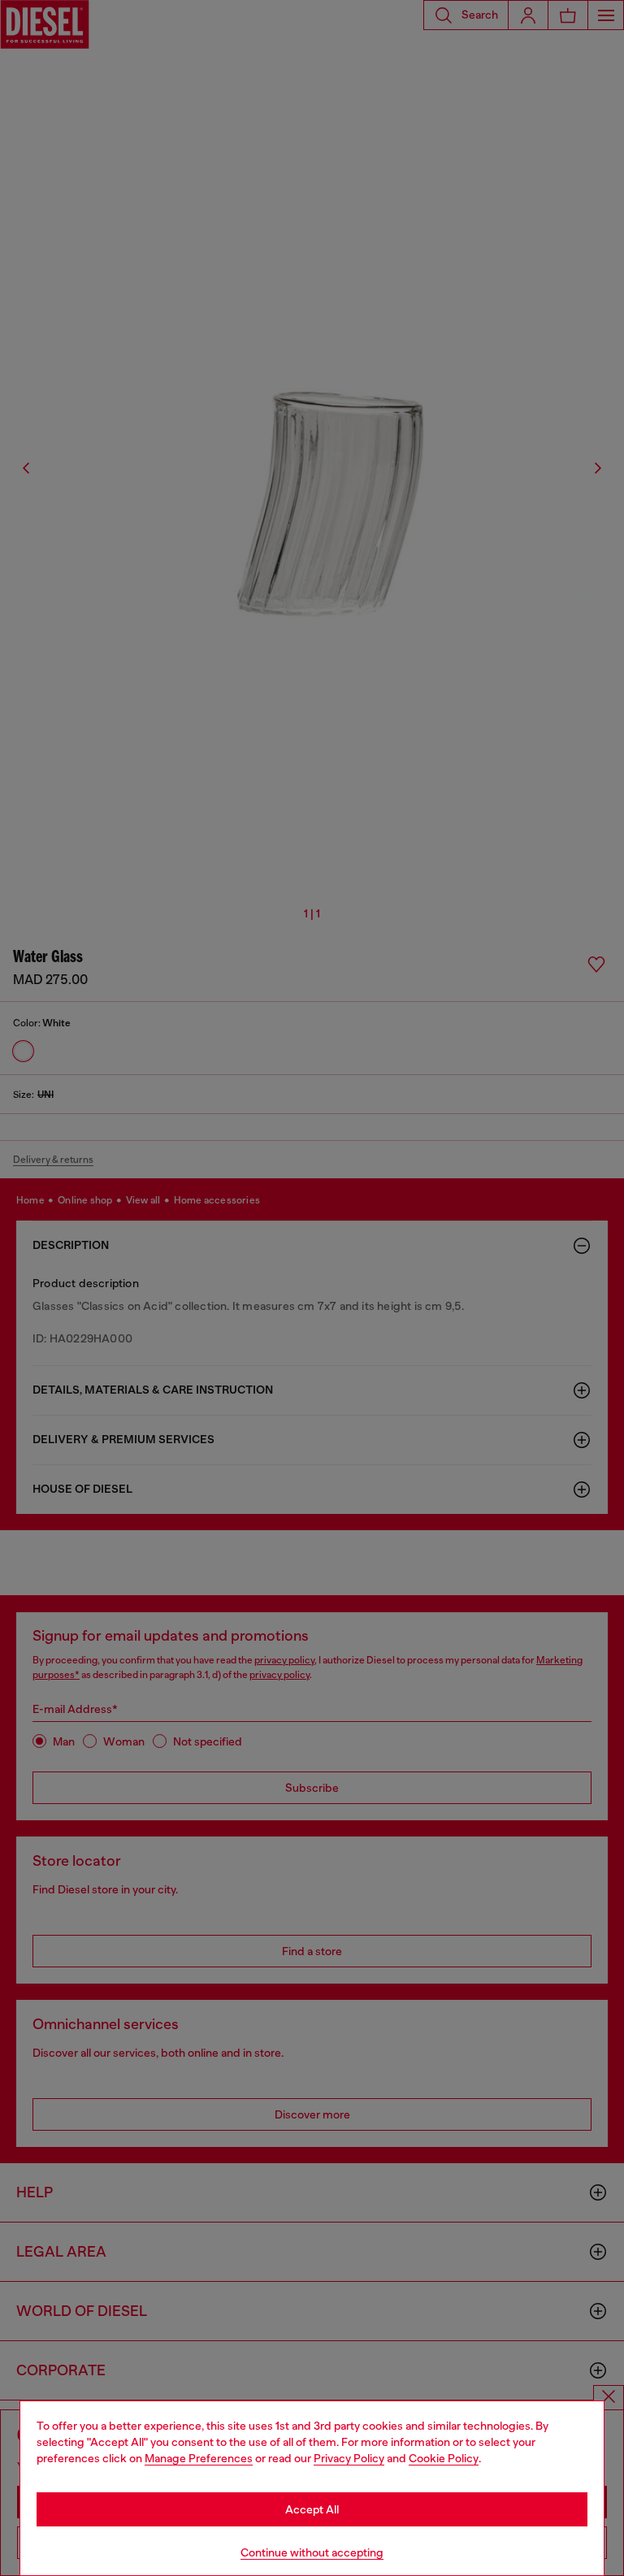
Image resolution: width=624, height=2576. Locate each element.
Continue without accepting (312, 2552)
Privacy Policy (349, 2458)
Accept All (312, 2509)
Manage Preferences (199, 2458)
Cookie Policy (444, 2458)
